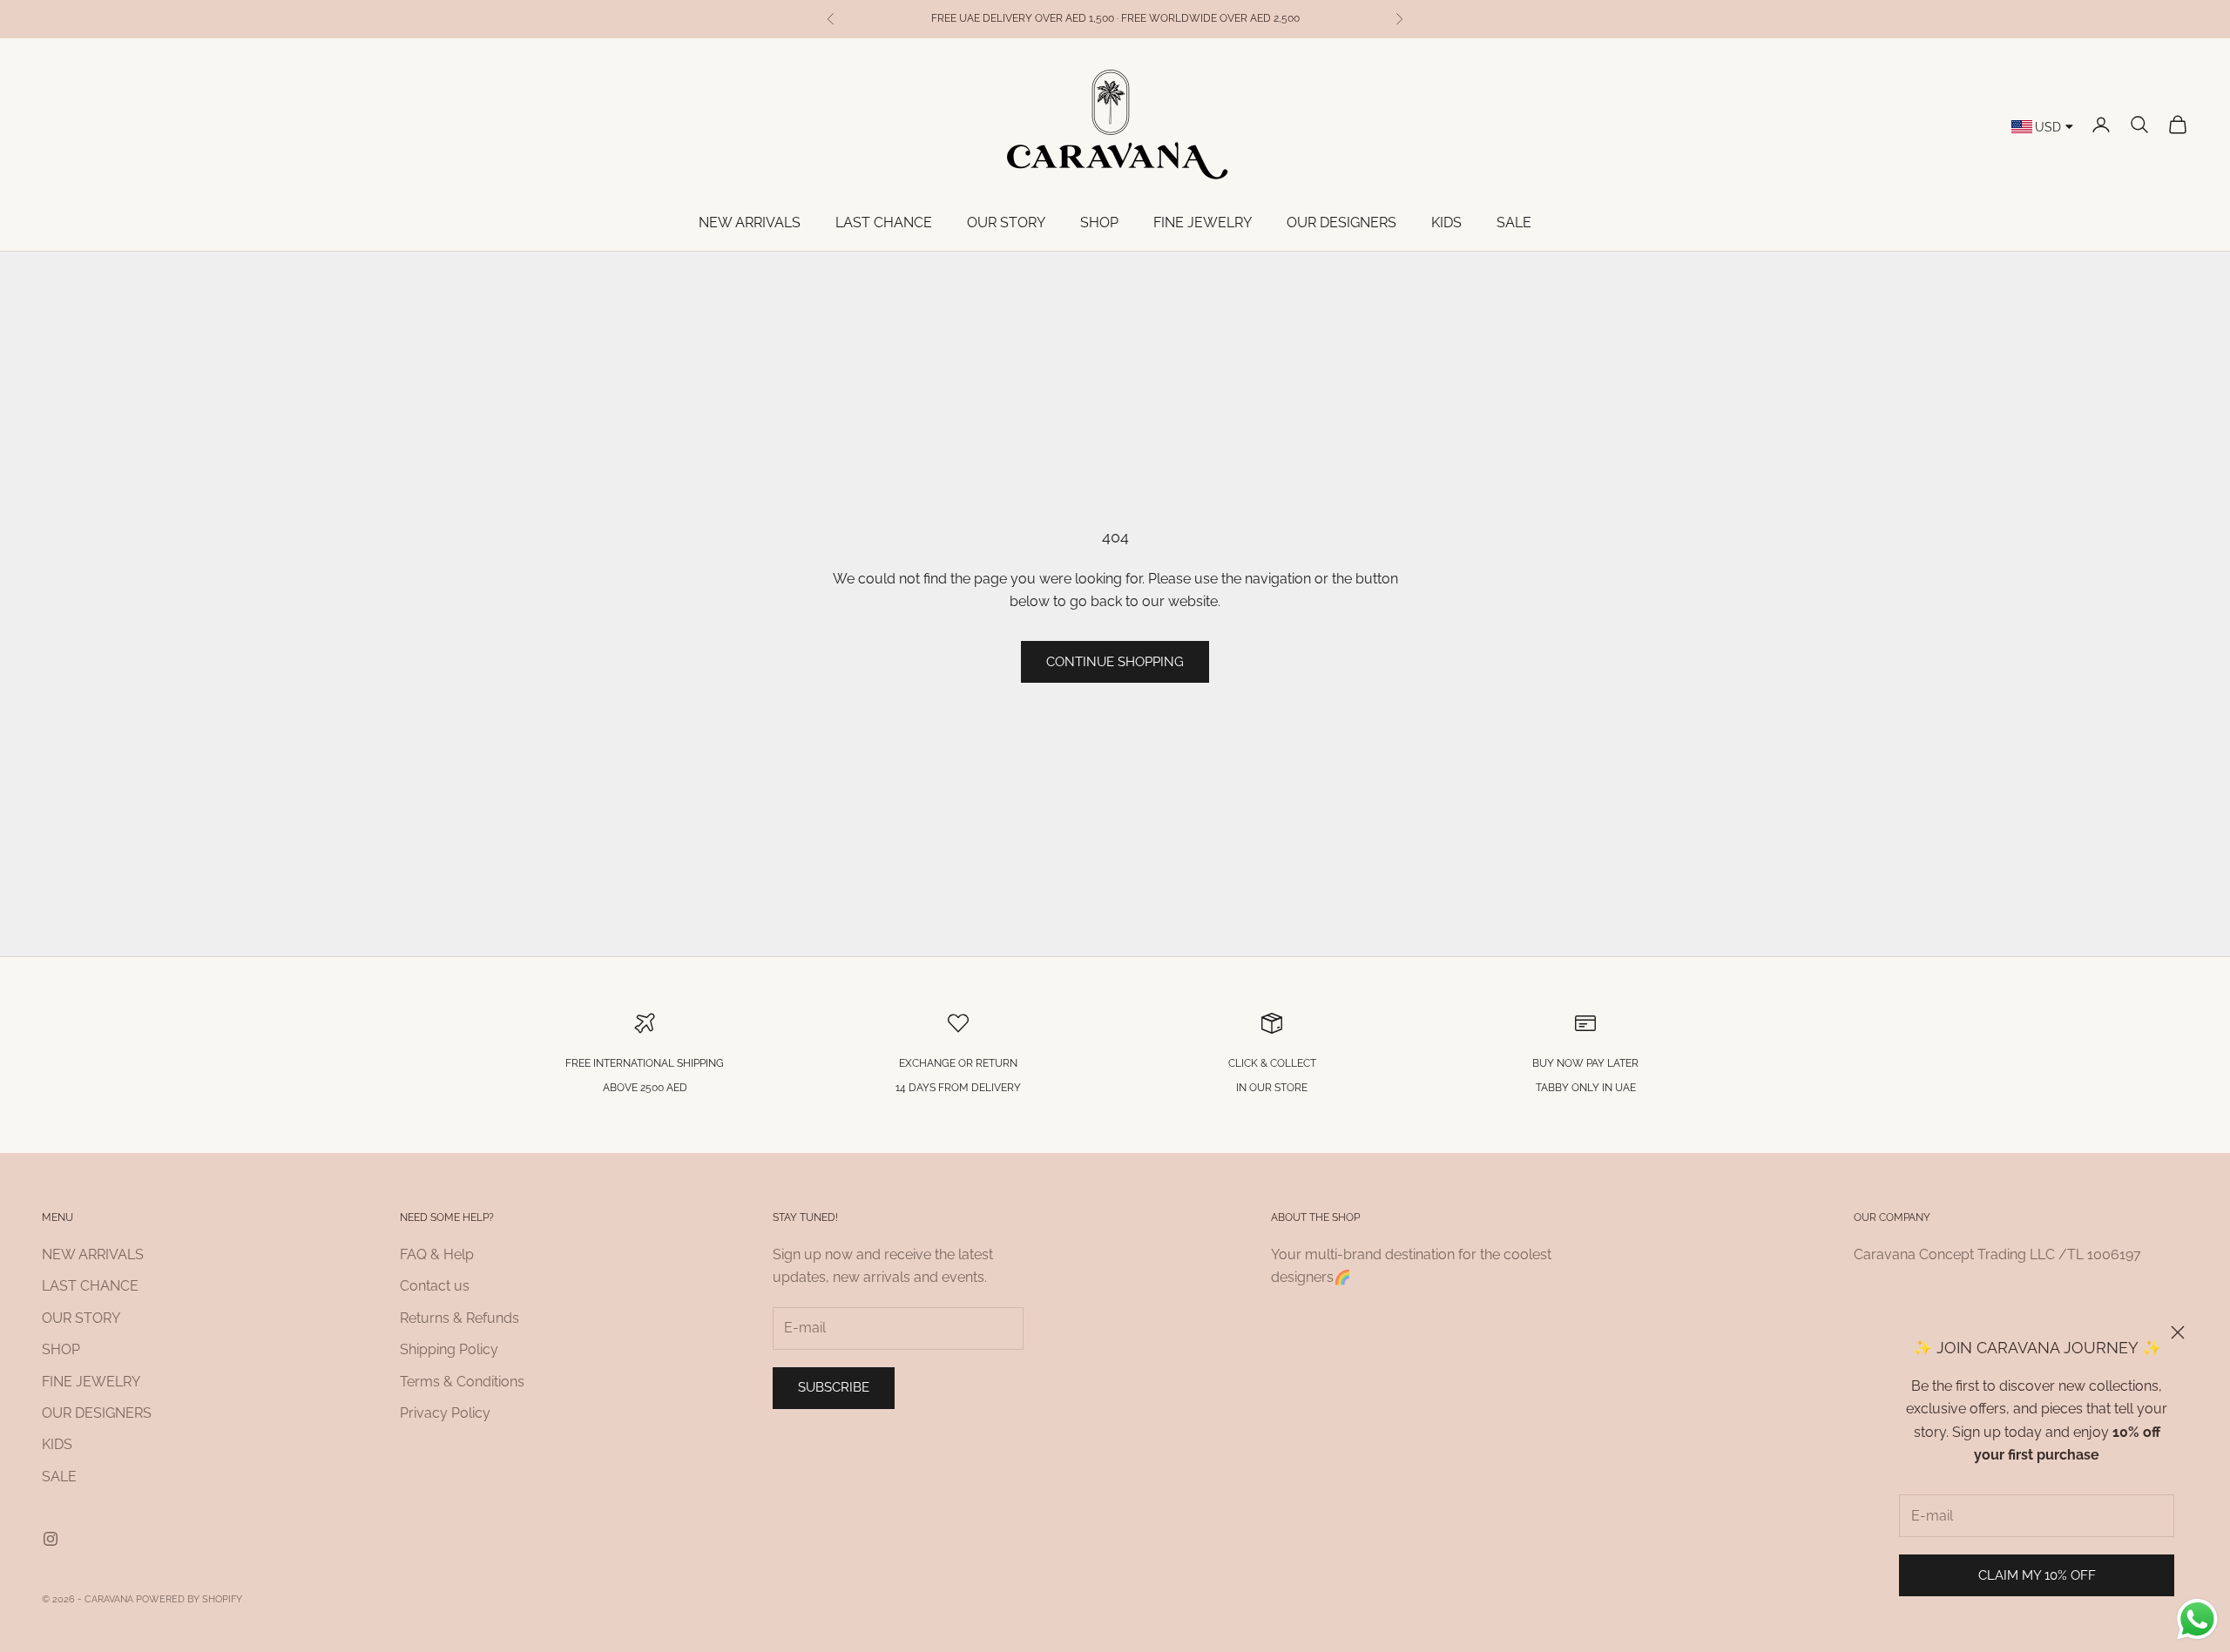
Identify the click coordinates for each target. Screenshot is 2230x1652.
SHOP (1099, 223)
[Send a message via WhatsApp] (2197, 1619)
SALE (1514, 223)
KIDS (1446, 223)
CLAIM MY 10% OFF (2037, 1575)
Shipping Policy (449, 1349)
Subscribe (834, 1387)
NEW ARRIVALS (750, 223)
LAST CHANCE (884, 223)
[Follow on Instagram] (51, 1539)
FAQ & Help (437, 1254)
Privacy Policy (445, 1413)
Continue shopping (1115, 662)
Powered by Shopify (189, 1599)
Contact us (435, 1286)
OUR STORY (1006, 223)
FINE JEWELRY (1203, 223)
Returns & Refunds (460, 1318)
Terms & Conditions (462, 1382)
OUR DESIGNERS (1341, 223)
